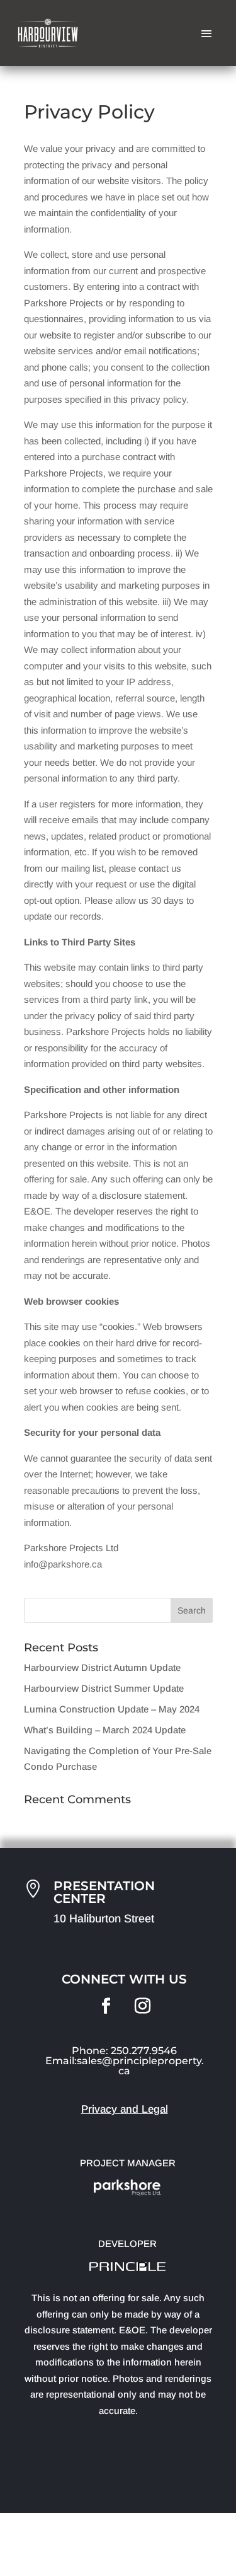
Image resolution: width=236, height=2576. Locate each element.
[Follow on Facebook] (106, 2006)
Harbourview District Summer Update (104, 1688)
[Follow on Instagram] (143, 2006)
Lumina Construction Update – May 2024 (112, 1709)
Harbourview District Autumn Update (102, 1667)
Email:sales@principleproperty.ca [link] (125, 2066)
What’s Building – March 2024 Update (105, 1730)
